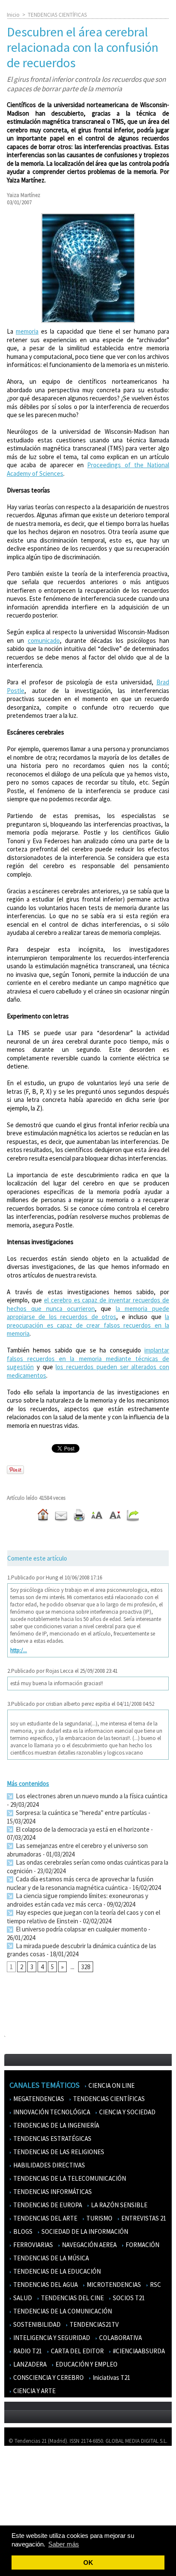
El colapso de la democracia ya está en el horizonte (82, 1829)
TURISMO (99, 2218)
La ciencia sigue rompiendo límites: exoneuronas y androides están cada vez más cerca (78, 1900)
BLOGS (22, 2231)
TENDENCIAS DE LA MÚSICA (50, 2258)
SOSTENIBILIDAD (36, 2324)
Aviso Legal (22, 2477)
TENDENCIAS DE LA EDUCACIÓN (56, 2271)
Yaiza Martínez (23, 195)
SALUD (22, 2298)
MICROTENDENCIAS (113, 2285)
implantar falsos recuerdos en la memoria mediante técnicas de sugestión (88, 1358)
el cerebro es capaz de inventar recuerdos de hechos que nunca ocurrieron (88, 1304)
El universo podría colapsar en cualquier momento (81, 1929)
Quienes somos (27, 2465)
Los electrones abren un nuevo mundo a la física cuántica (91, 1796)
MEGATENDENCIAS (38, 2099)
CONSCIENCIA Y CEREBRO (48, 2378)
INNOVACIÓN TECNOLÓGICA (51, 2112)
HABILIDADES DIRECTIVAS (48, 2165)
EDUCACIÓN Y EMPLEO (86, 2364)
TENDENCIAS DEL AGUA (45, 2285)
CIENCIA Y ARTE (34, 2391)
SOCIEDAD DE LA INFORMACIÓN (84, 2231)
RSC (155, 2285)
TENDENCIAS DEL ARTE (45, 2218)
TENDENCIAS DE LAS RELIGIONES (58, 2152)
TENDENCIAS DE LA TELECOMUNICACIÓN (69, 2178)
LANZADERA (29, 2364)
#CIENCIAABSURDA (138, 2351)
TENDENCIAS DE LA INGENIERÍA (56, 2125)
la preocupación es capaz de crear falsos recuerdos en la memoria (88, 1325)
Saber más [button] (64, 2544)
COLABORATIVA (120, 2338)
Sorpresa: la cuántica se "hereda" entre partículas (81, 1813)
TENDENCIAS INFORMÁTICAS (52, 2192)
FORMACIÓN (142, 2245)
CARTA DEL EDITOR (77, 2351)
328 (86, 1967)
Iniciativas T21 (111, 2378)
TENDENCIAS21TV (94, 2324)
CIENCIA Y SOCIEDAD (127, 2112)
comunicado (44, 640)
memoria (27, 331)
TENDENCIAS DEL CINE (72, 2298)
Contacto (21, 2490)
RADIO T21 (27, 2351)
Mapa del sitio (25, 2502)
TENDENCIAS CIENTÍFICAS (57, 15)
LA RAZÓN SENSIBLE (119, 2205)
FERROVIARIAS (32, 2245)
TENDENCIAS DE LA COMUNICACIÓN (62, 2311)
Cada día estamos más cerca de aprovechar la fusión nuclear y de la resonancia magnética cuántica (80, 1883)
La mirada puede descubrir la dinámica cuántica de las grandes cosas (82, 1950)
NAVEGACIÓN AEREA (89, 2245)
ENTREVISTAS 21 (143, 2218)
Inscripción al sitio (30, 2515)
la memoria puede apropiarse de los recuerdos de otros (88, 1313)
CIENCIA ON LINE (111, 2085)
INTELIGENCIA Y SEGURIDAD (51, 2338)
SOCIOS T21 (128, 2298)
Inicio (13, 15)
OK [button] (88, 2563)
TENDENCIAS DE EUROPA (47, 2205)
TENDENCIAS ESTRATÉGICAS (52, 2139)
